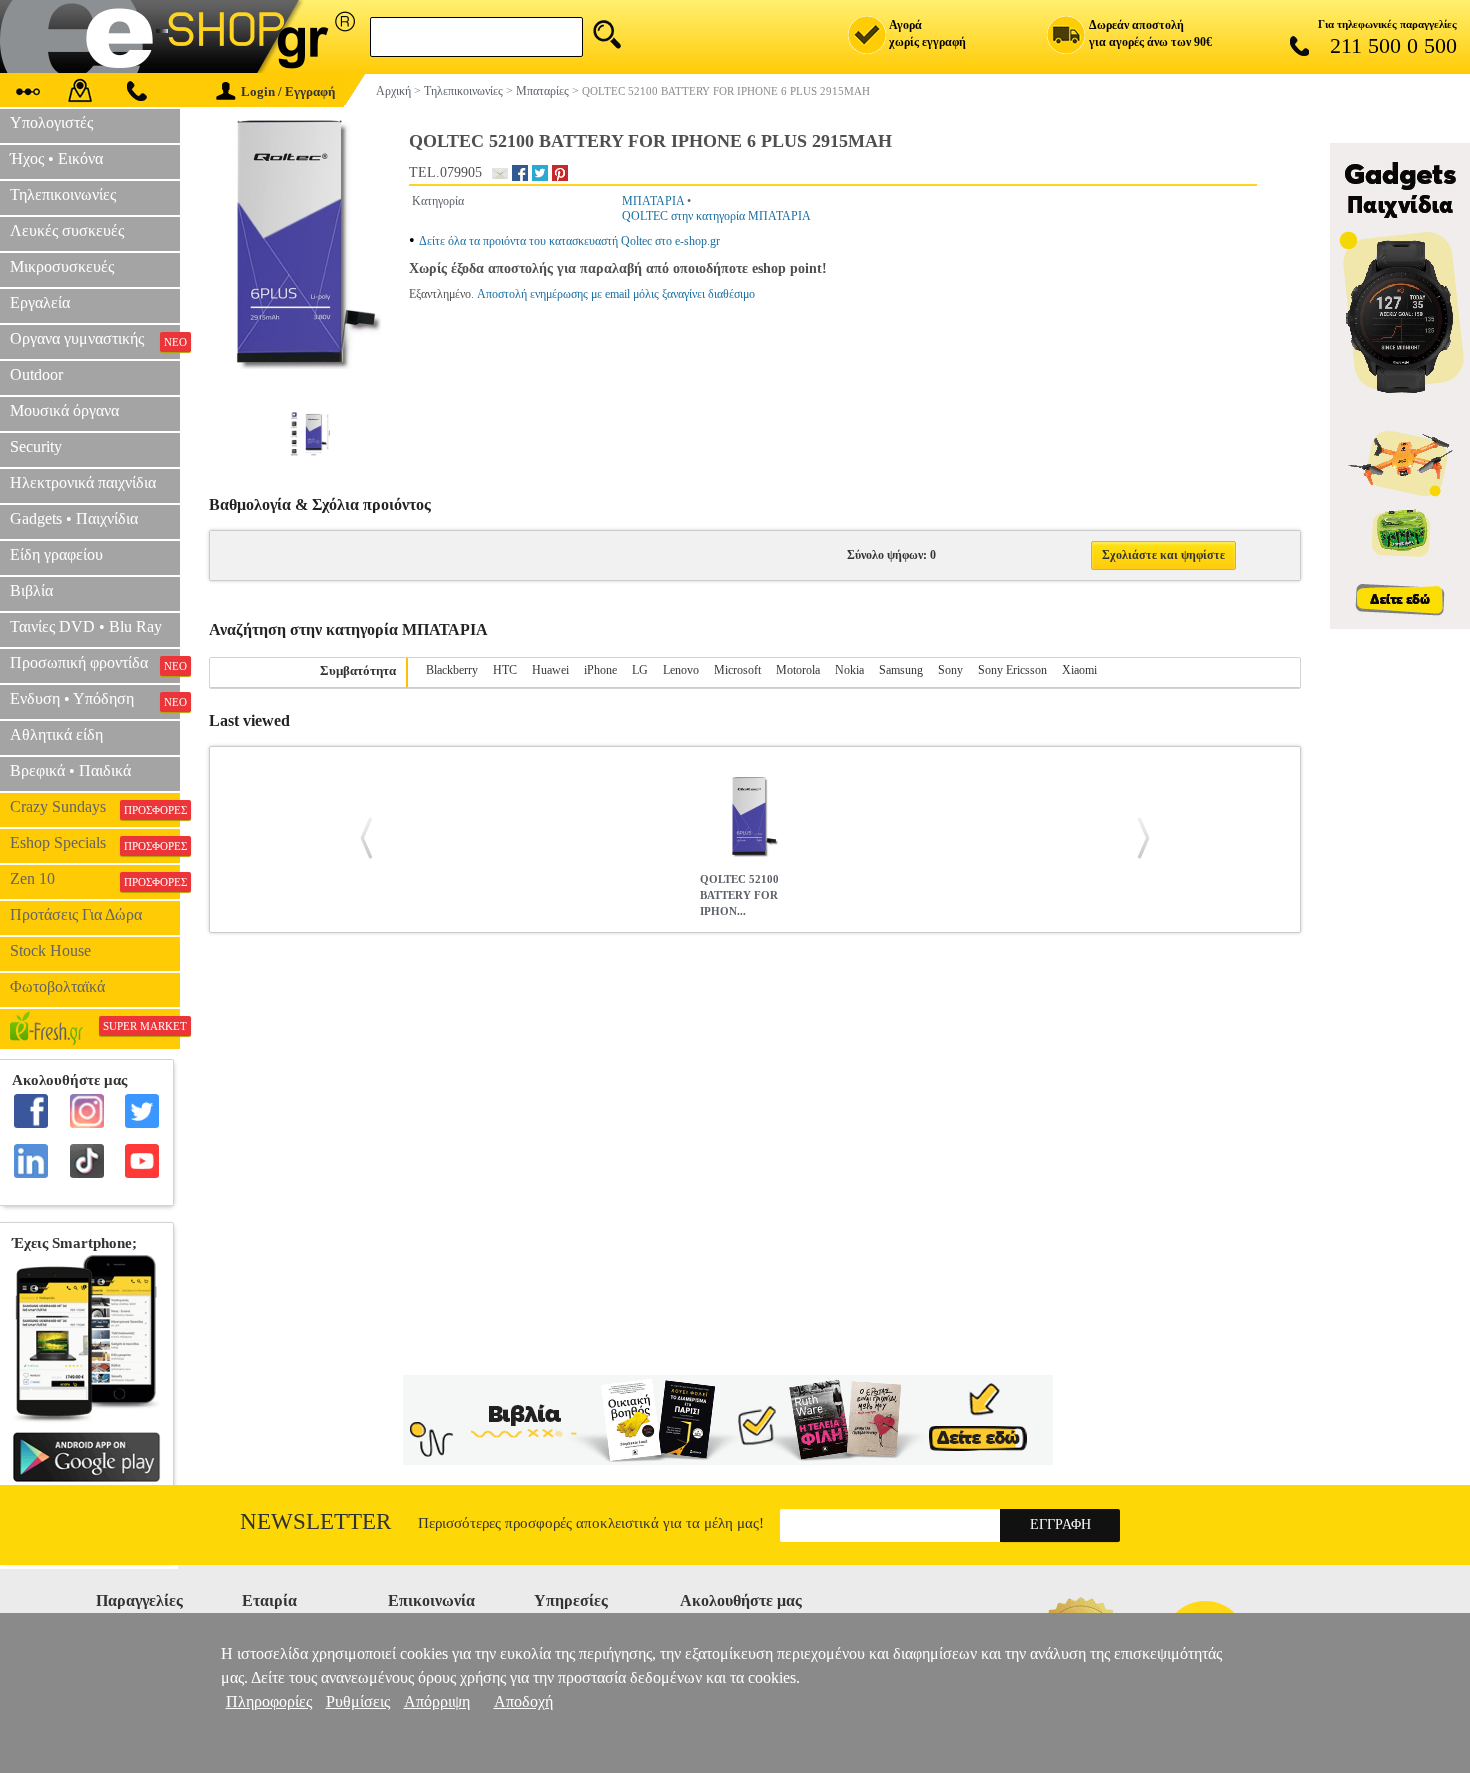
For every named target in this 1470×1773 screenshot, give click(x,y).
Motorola (798, 670)
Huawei (550, 670)
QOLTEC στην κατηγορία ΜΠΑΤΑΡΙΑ (716, 216)
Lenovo (681, 670)
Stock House (50, 950)
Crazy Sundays (95, 807)
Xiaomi (1079, 670)
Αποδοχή (523, 1701)
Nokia (849, 670)
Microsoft (737, 670)
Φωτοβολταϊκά (57, 986)
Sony (950, 670)
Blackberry (452, 670)
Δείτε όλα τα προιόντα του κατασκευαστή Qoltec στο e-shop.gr (569, 241)
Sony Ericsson (1012, 670)
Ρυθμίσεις (358, 1701)
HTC (505, 670)
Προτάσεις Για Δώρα (76, 914)
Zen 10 (95, 879)
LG (640, 670)
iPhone (600, 670)
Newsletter (315, 1521)
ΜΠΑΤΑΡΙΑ (653, 201)
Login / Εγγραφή (288, 91)
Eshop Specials (95, 843)
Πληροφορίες (269, 1701)
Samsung (901, 670)
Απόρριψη (437, 1701)
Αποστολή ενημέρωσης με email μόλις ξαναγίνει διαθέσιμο (616, 294)
